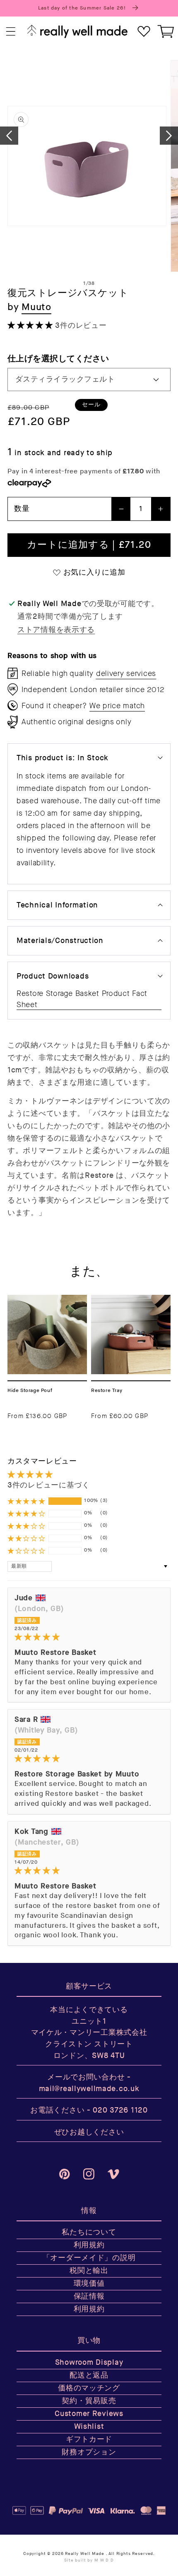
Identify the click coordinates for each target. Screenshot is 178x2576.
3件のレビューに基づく (49, 1485)
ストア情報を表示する (56, 630)
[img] (89, 1637)
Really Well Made (84, 2554)
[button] (11, 32)
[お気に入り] (144, 32)
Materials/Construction (60, 941)
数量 (22, 509)
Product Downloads (53, 976)
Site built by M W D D (89, 2560)
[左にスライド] (9, 136)
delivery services (126, 673)
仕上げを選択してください (58, 359)
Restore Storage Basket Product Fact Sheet (82, 999)
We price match (117, 706)
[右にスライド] (169, 136)
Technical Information (57, 905)
